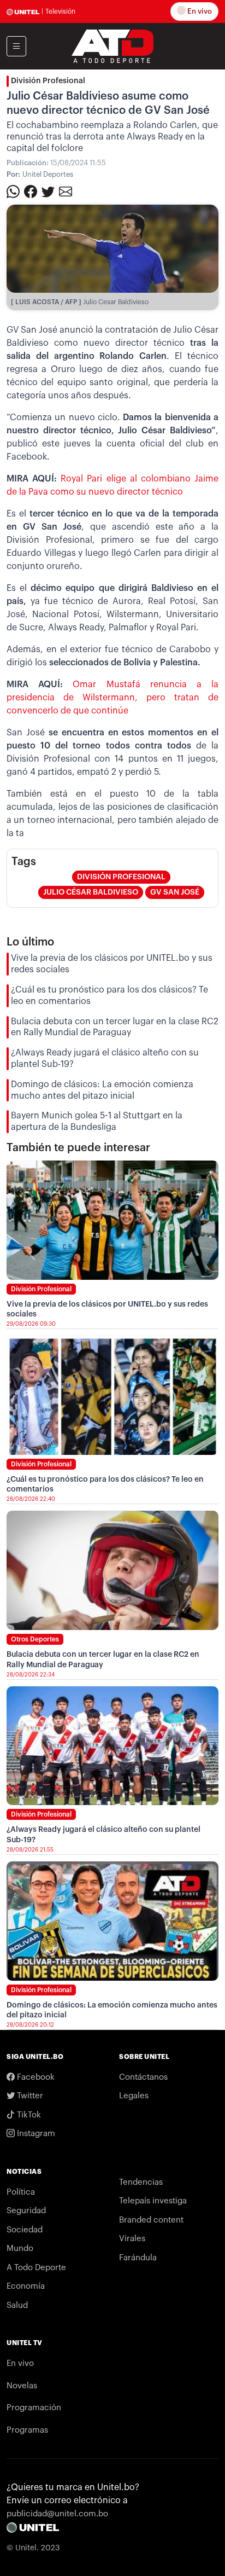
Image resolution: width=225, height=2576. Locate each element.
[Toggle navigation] (16, 46)
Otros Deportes (35, 1639)
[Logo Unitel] (112, 45)
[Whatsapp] (13, 191)
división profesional (121, 877)
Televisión (60, 11)
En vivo (199, 11)
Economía (26, 2286)
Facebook (35, 2077)
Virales (132, 2239)
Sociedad (25, 2230)
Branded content (151, 2220)
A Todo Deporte (36, 2268)
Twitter (29, 2096)
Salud (17, 2305)
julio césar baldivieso (91, 892)
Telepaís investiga (153, 2201)
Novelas (22, 2386)
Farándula (138, 2258)
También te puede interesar (78, 1148)
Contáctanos (143, 2077)
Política (21, 2192)
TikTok (28, 2115)
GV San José (175, 892)
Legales (134, 2096)
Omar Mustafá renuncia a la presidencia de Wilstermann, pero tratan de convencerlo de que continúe (112, 698)
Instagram (35, 2134)
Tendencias (141, 2182)
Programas (27, 2430)
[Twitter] (48, 191)
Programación (34, 2408)
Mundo (20, 2249)
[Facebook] (31, 191)
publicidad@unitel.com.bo (57, 2514)
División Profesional (48, 81)
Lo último (30, 942)
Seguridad (26, 2211)
